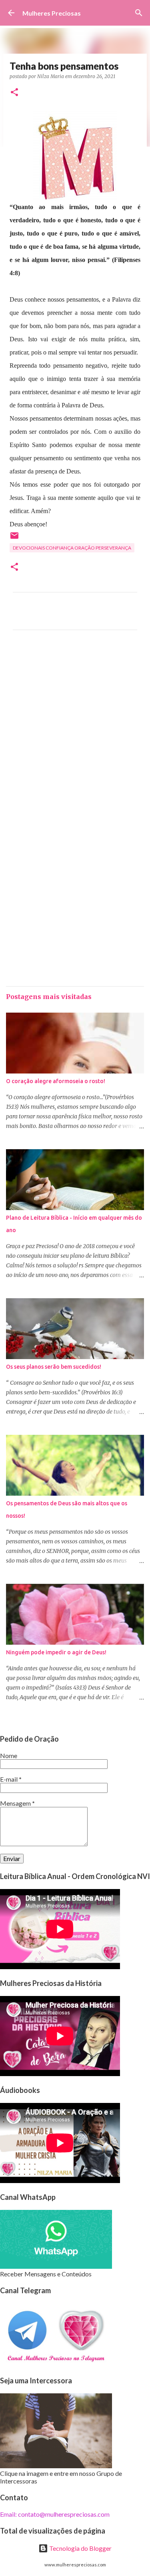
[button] (14, 93)
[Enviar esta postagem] (14, 539)
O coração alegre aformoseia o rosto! (56, 1081)
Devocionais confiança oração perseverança (72, 548)
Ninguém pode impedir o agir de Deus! (56, 1652)
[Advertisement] (75, 730)
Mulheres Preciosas (52, 13)
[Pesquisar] (139, 13)
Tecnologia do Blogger (80, 2548)
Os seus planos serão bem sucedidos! (54, 1367)
